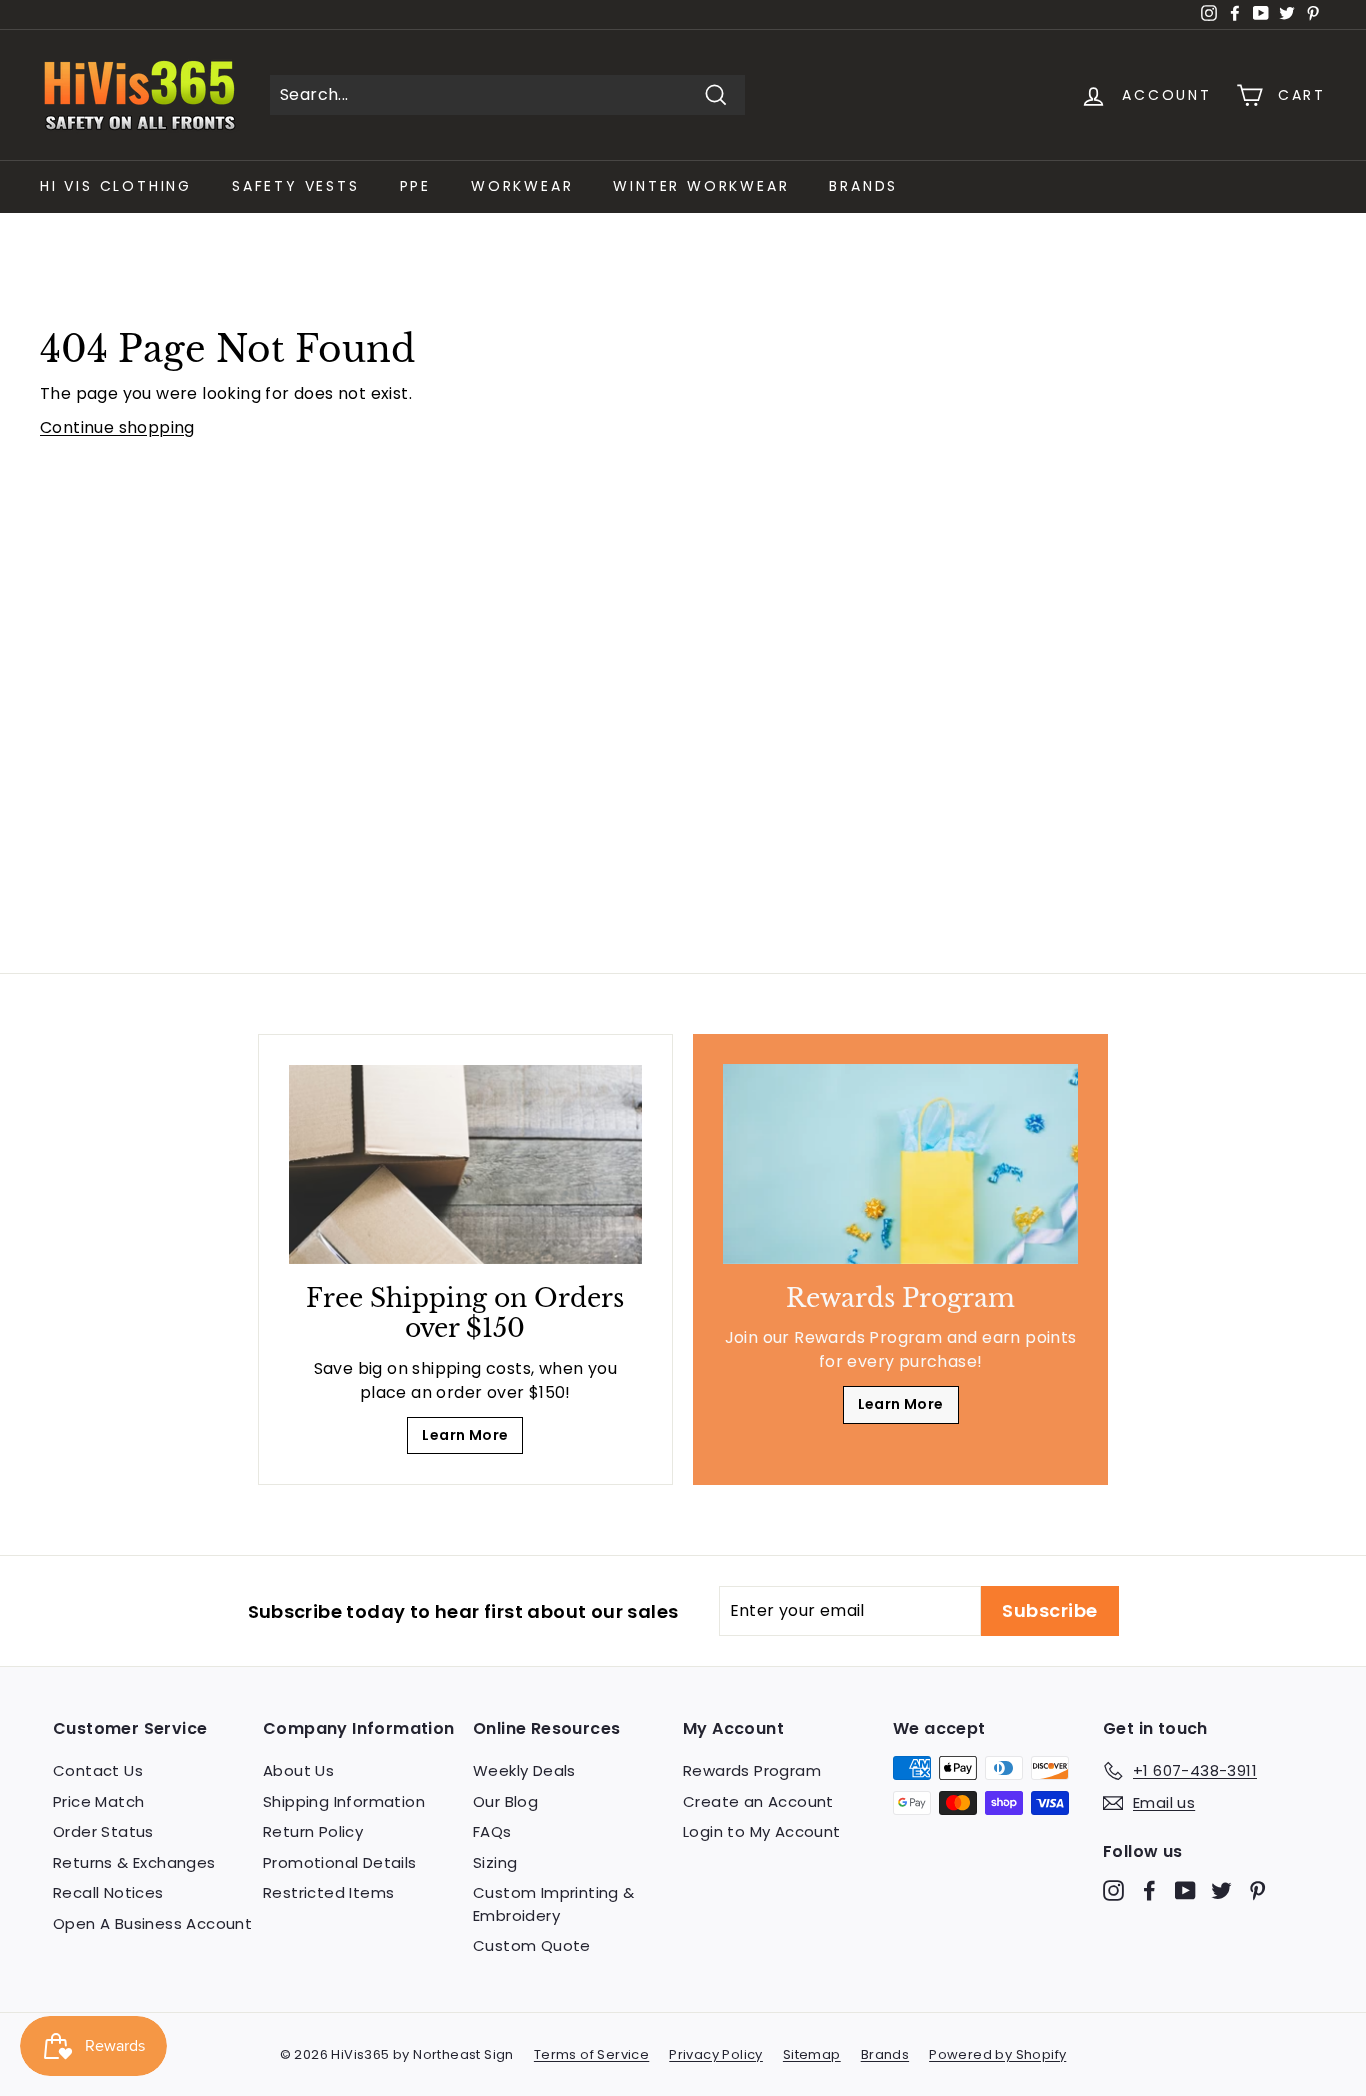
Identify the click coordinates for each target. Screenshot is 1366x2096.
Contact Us (98, 1770)
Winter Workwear (701, 186)
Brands (863, 186)
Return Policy (313, 1831)
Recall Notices (108, 1892)
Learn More (465, 1435)
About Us (298, 1770)
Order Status (103, 1831)
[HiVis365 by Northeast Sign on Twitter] (1221, 1890)
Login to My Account (762, 1831)
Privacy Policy (716, 2054)
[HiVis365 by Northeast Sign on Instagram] (1113, 1890)
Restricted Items (328, 1892)
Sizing (495, 1862)
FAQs (492, 1831)
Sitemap (812, 2054)
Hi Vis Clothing (116, 186)
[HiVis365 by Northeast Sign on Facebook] (1149, 1890)
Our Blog (505, 1801)
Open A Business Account (152, 1923)
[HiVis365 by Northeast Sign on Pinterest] (1257, 1890)
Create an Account (758, 1801)
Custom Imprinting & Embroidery (554, 1904)
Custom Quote (532, 1945)
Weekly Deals (524, 1770)
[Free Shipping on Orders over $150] (465, 1164)
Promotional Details (340, 1862)
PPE (415, 186)
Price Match (98, 1801)
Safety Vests (296, 186)
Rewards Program (752, 1770)
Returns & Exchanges (134, 1862)
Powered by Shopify (997, 2054)
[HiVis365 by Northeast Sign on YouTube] (1185, 1890)
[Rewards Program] (900, 1164)
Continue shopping (117, 427)
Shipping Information (344, 1801)
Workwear (522, 186)
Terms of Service (591, 2054)
